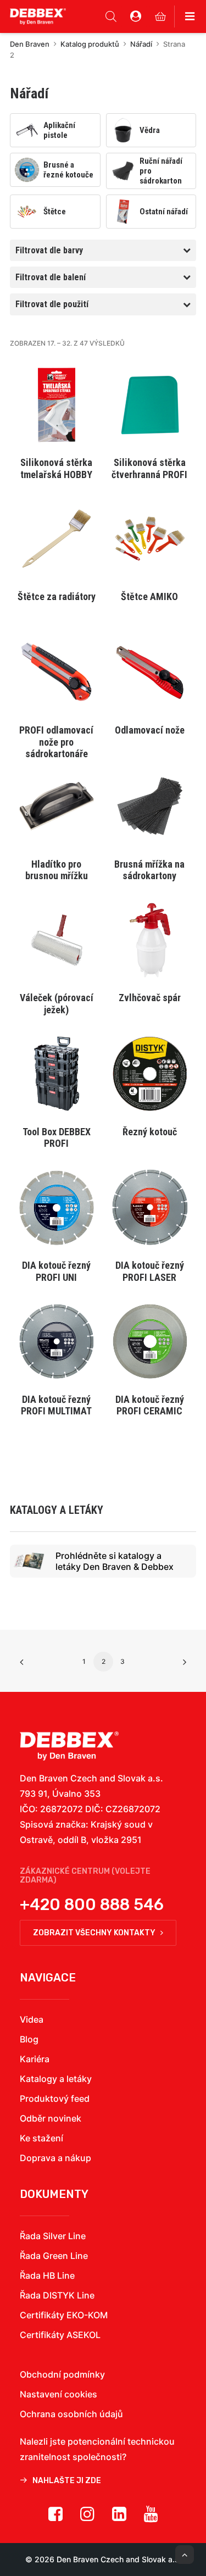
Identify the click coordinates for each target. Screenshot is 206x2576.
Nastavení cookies (59, 2394)
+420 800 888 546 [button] (92, 1905)
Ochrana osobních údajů (71, 2414)
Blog (29, 2039)
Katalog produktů (90, 44)
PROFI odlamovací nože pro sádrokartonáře (56, 742)
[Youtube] (151, 2518)
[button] (57, 405)
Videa (32, 2019)
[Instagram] (87, 2518)
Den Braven (30, 44)
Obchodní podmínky (62, 2374)
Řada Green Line (54, 2256)
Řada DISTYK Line (57, 2295)
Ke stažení (41, 2138)
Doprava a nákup (55, 2158)
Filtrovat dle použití (52, 304)
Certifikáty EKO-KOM (64, 2315)
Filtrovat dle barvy (49, 250)
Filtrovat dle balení (51, 277)
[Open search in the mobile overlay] (111, 16)
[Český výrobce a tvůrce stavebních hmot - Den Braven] (69, 1746)
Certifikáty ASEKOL (60, 2335)
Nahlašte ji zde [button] (67, 2481)
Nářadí (141, 44)
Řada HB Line (47, 2275)
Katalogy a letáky (56, 2079)
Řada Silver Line (53, 2236)
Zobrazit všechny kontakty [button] (94, 1933)
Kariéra (35, 2059)
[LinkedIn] (119, 2518)
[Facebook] (55, 2518)
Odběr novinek (51, 2118)
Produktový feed (55, 2098)
